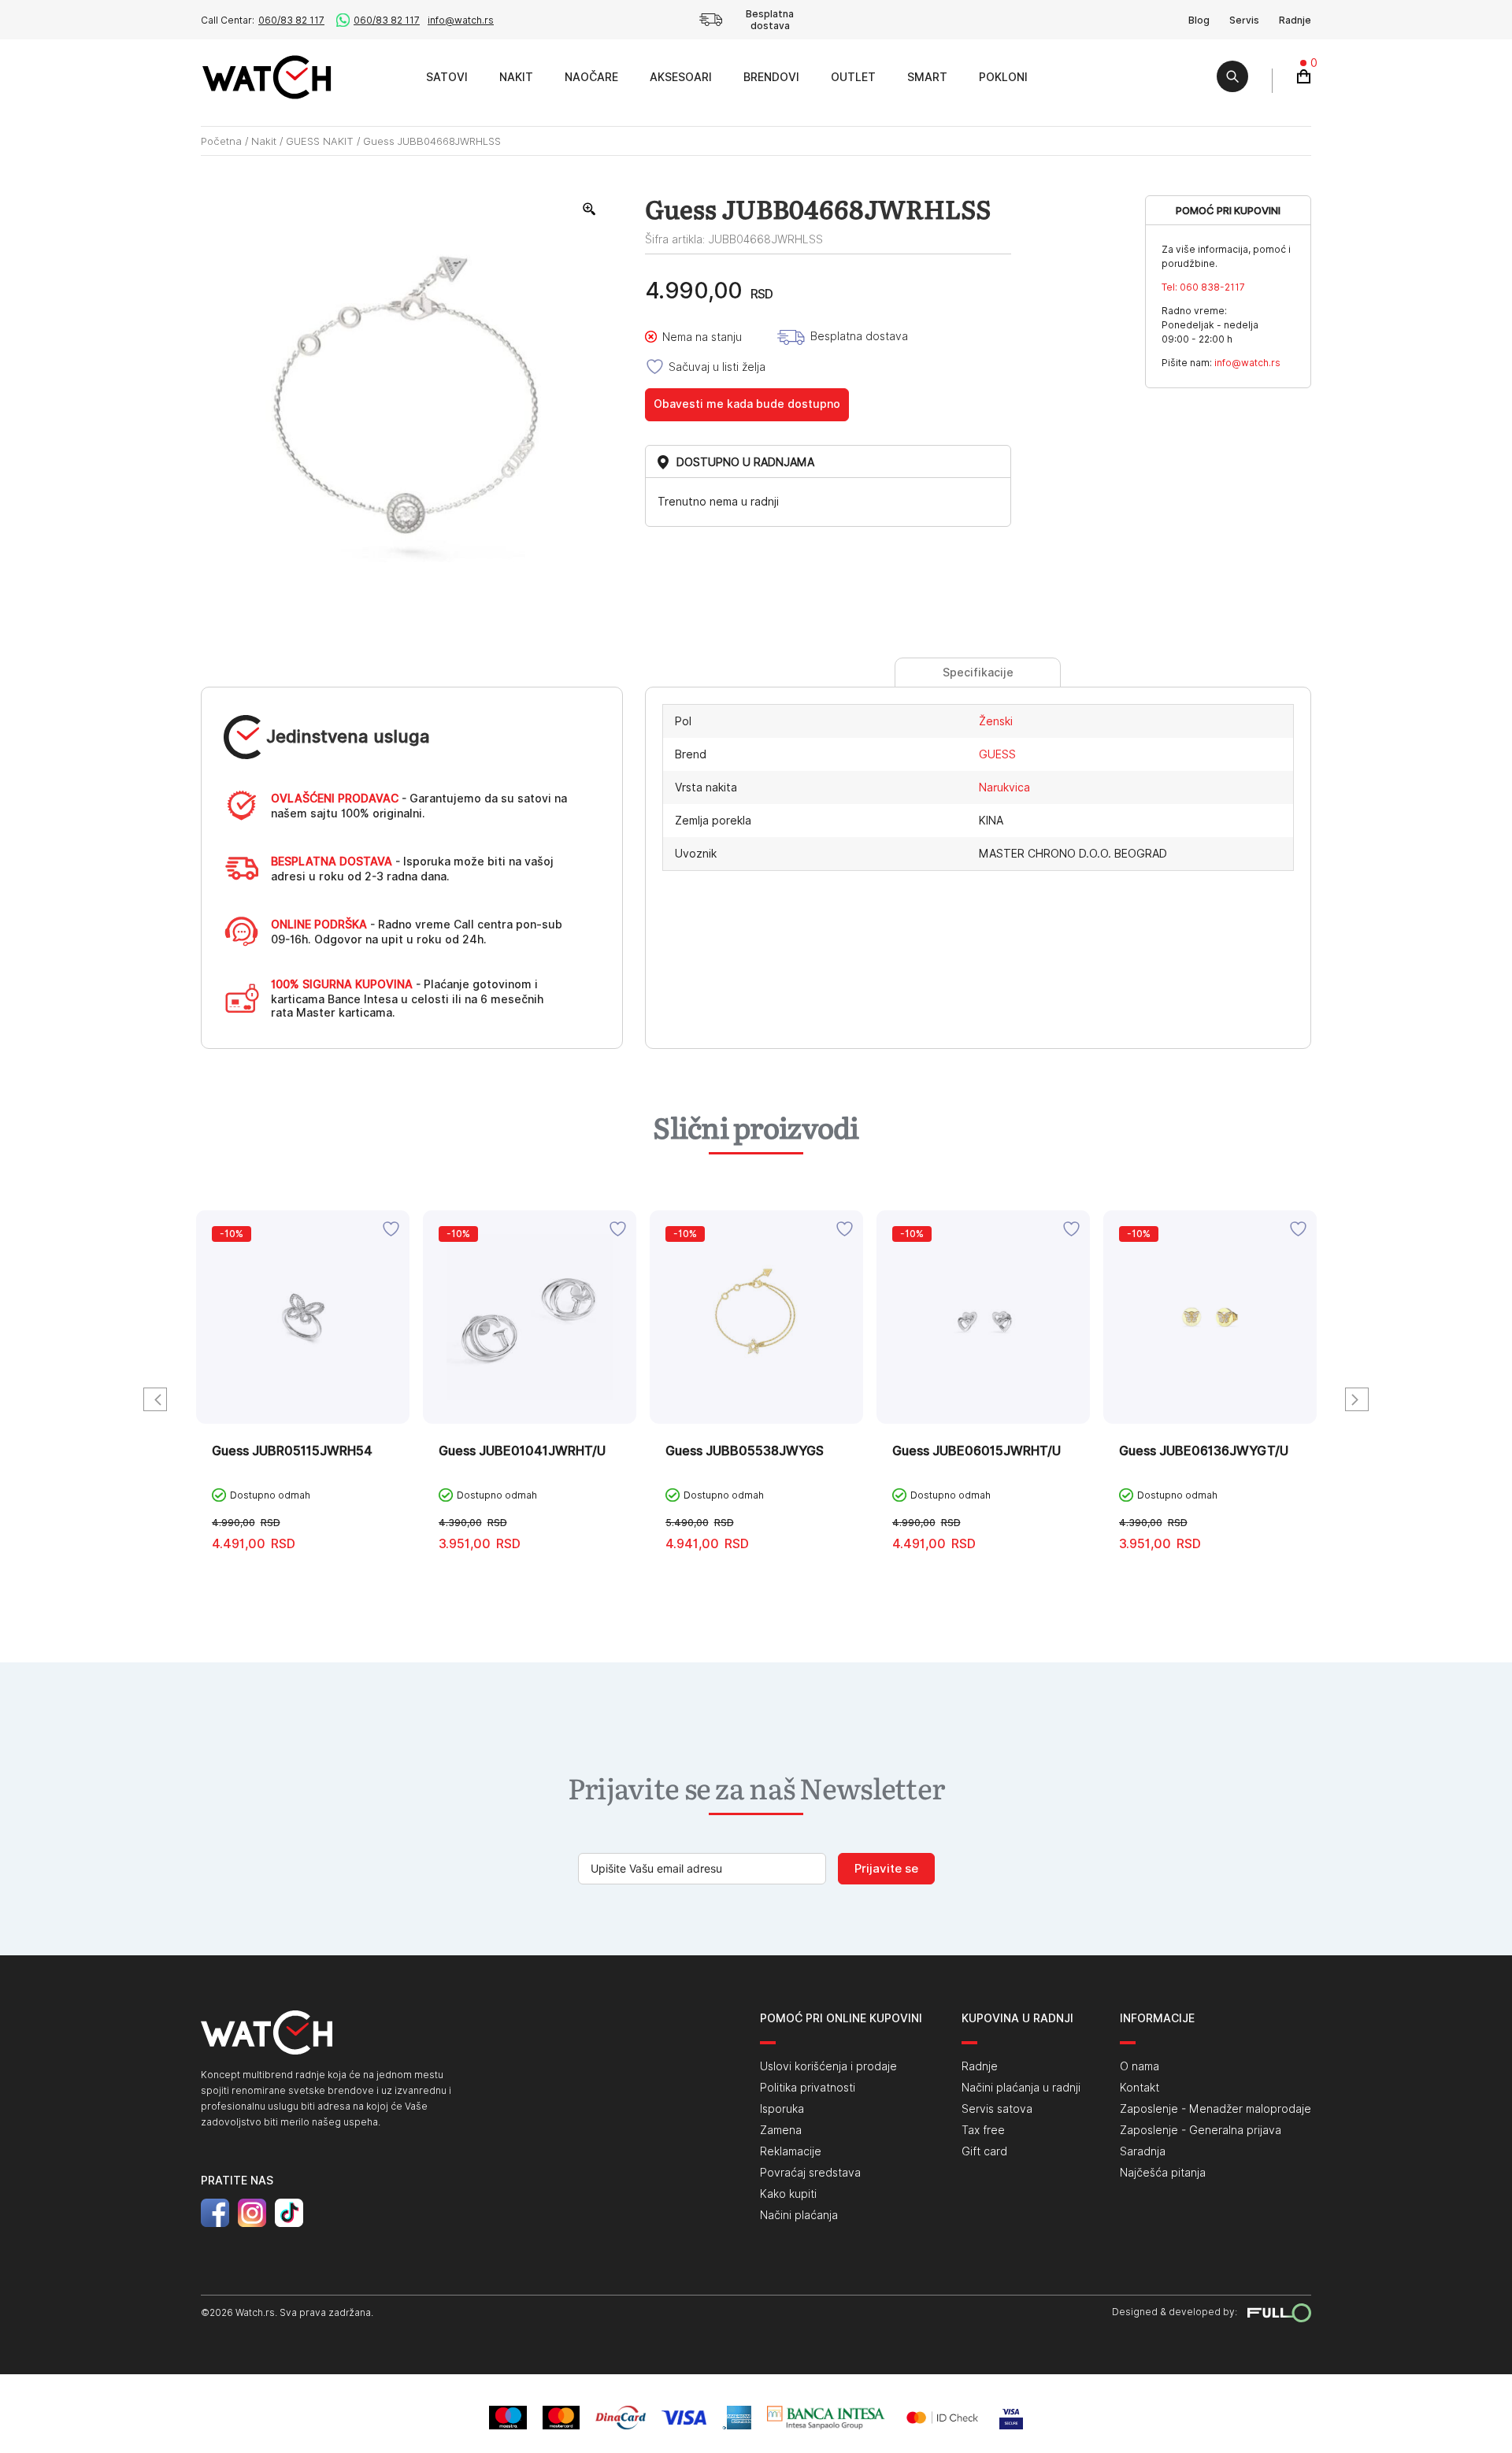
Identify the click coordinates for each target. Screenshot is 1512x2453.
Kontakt (1140, 2088)
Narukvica (1004, 787)
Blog (1199, 20)
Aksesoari (681, 77)
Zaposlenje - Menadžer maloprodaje (1216, 2109)
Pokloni (1003, 77)
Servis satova (997, 2109)
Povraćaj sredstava (810, 2173)
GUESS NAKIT (320, 141)
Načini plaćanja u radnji (1021, 2088)
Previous (155, 1399)
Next (1357, 1399)
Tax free (983, 2130)
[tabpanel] (303, 1408)
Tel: (1203, 287)
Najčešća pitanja (1163, 2173)
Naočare (591, 77)
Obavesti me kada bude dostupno (747, 404)
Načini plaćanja (799, 2215)
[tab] (978, 673)
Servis (1244, 20)
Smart (927, 77)
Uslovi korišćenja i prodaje (828, 2066)
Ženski (996, 721)
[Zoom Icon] (590, 209)
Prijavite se (886, 1869)
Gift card (984, 2151)
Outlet (853, 77)
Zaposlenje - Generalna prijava (1201, 2130)
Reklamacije (791, 2151)
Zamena (781, 2130)
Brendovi (771, 77)
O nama (1140, 2066)
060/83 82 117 (291, 20)
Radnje (1295, 20)
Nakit (516, 77)
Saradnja (1143, 2151)
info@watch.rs (461, 20)
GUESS (997, 754)
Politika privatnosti (808, 2088)
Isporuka (782, 2109)
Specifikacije (978, 673)
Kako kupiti (788, 2194)
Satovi (447, 77)
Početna (221, 141)
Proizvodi (393, 77)
